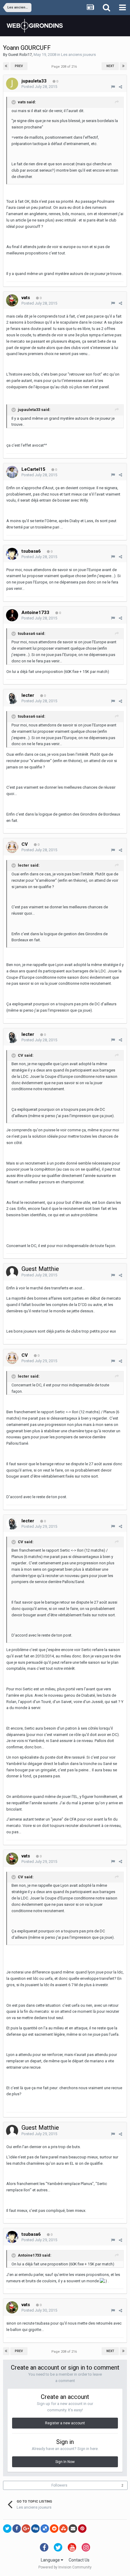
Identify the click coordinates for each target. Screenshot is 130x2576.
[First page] (6, 66)
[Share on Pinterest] (82, 2529)
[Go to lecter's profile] (12, 698)
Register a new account (65, 2423)
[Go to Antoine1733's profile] (12, 615)
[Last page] (123, 66)
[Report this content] (113, 87)
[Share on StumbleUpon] (63, 2529)
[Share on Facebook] (17, 2529)
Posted (39, 87)
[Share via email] (73, 2529)
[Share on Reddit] (54, 2529)
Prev (19, 66)
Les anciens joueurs (78, 55)
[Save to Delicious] (45, 2529)
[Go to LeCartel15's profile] (12, 472)
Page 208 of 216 (65, 67)
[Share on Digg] (35, 2529)
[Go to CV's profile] (12, 847)
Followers (59, 2485)
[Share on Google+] (26, 2529)
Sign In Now (65, 2462)
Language (51, 2560)
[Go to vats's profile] (12, 300)
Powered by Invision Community (65, 2567)
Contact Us (79, 2560)
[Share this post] (120, 87)
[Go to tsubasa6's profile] (12, 554)
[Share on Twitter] (7, 2529)
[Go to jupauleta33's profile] (12, 84)
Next (110, 66)
